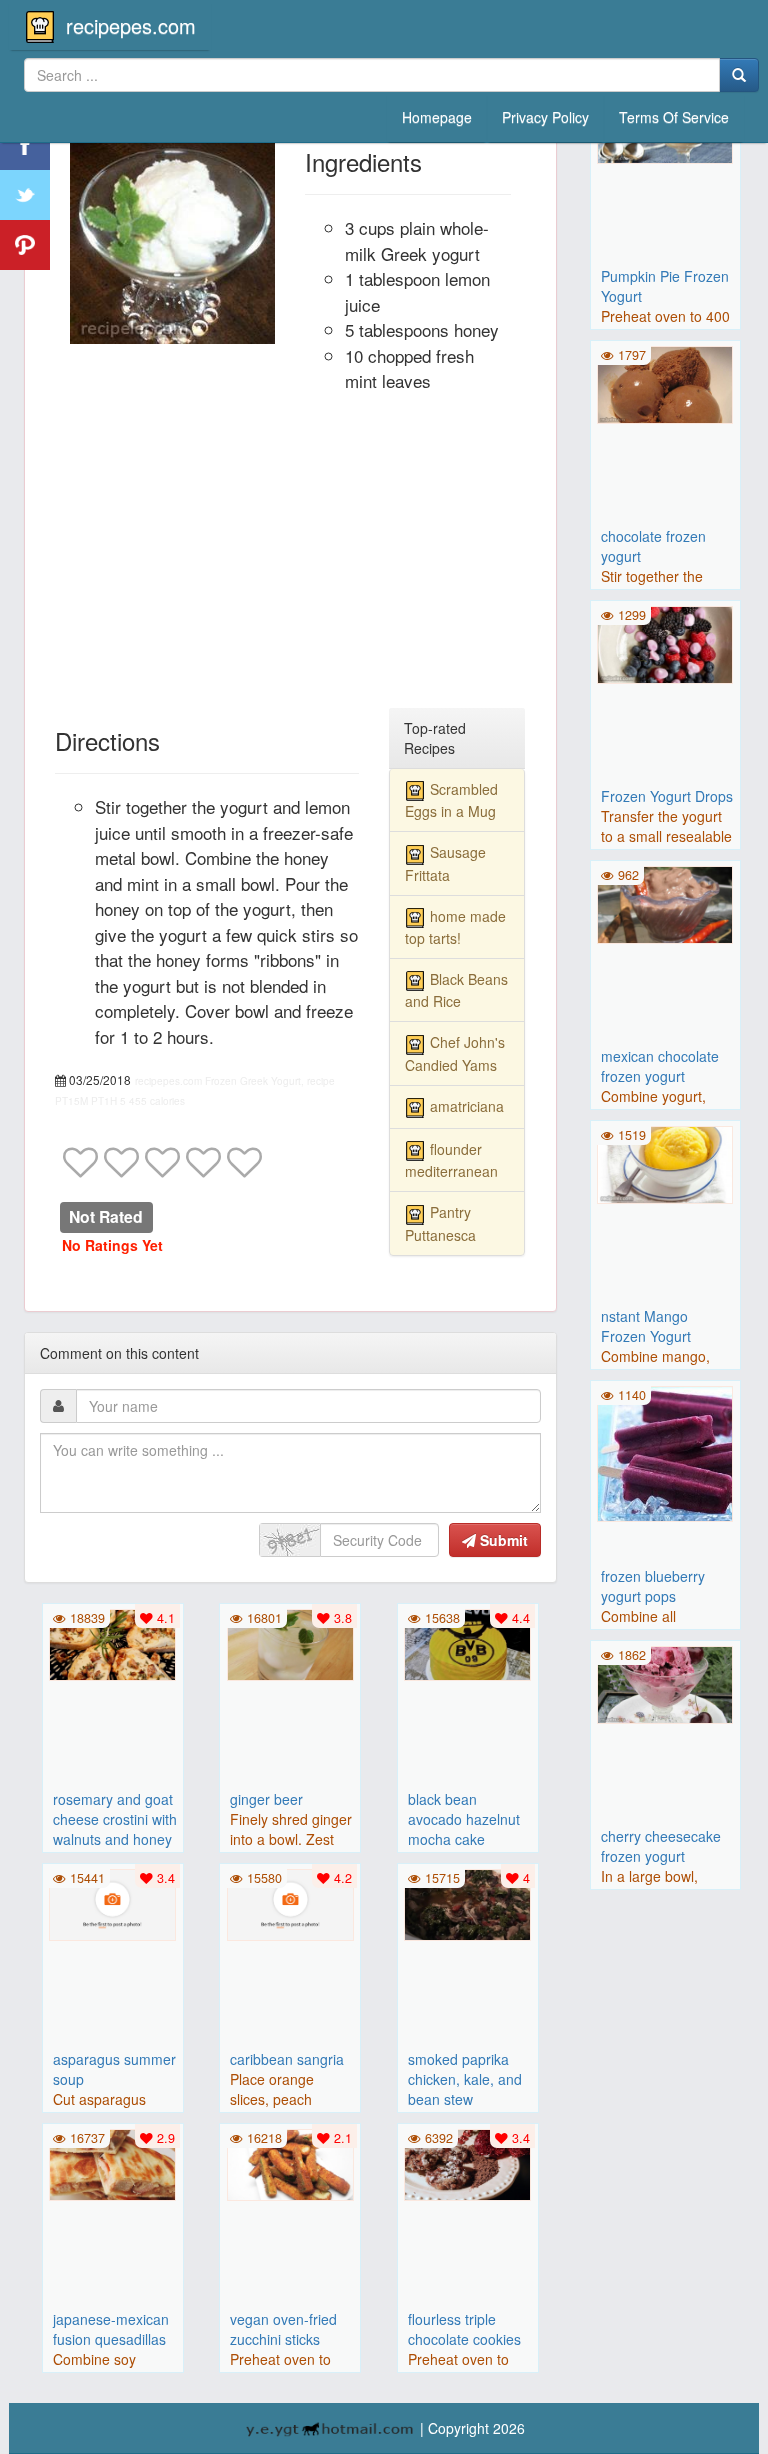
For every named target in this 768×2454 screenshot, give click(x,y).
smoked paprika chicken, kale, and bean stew (465, 2079)
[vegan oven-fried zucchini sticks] (290, 2162)
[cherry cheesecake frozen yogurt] (665, 1682)
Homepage (437, 117)
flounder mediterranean (451, 1160)
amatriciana (467, 1106)
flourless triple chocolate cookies (464, 2329)
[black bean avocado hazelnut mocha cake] (468, 1642)
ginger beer (266, 1799)
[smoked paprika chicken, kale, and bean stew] (468, 1902)
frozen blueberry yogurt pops (653, 1586)
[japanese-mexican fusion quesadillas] (113, 2162)
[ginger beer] (290, 1642)
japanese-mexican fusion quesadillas (111, 2329)
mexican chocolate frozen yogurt (660, 1066)
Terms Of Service (674, 117)
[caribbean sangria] (290, 1902)
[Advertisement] (290, 559)
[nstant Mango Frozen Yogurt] (665, 1162)
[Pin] (25, 245)
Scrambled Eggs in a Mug (451, 800)
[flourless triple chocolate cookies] (468, 2162)
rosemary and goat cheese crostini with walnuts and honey (115, 1819)
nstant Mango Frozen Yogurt (646, 1326)
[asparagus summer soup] (113, 1902)
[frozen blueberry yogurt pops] (665, 1452)
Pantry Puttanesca (440, 1223)
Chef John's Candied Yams (455, 1053)
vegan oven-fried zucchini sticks (283, 2329)
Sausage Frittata (445, 863)
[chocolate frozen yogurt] (665, 382)
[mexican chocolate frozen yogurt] (665, 902)
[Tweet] (25, 195)
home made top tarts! (455, 927)
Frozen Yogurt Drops (667, 796)
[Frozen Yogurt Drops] (665, 642)
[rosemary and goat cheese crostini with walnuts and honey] (113, 1642)
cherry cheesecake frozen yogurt (661, 1846)
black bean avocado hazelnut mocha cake (464, 1819)
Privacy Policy (545, 117)
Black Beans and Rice (456, 990)
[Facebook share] (25, 145)
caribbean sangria (287, 2059)
